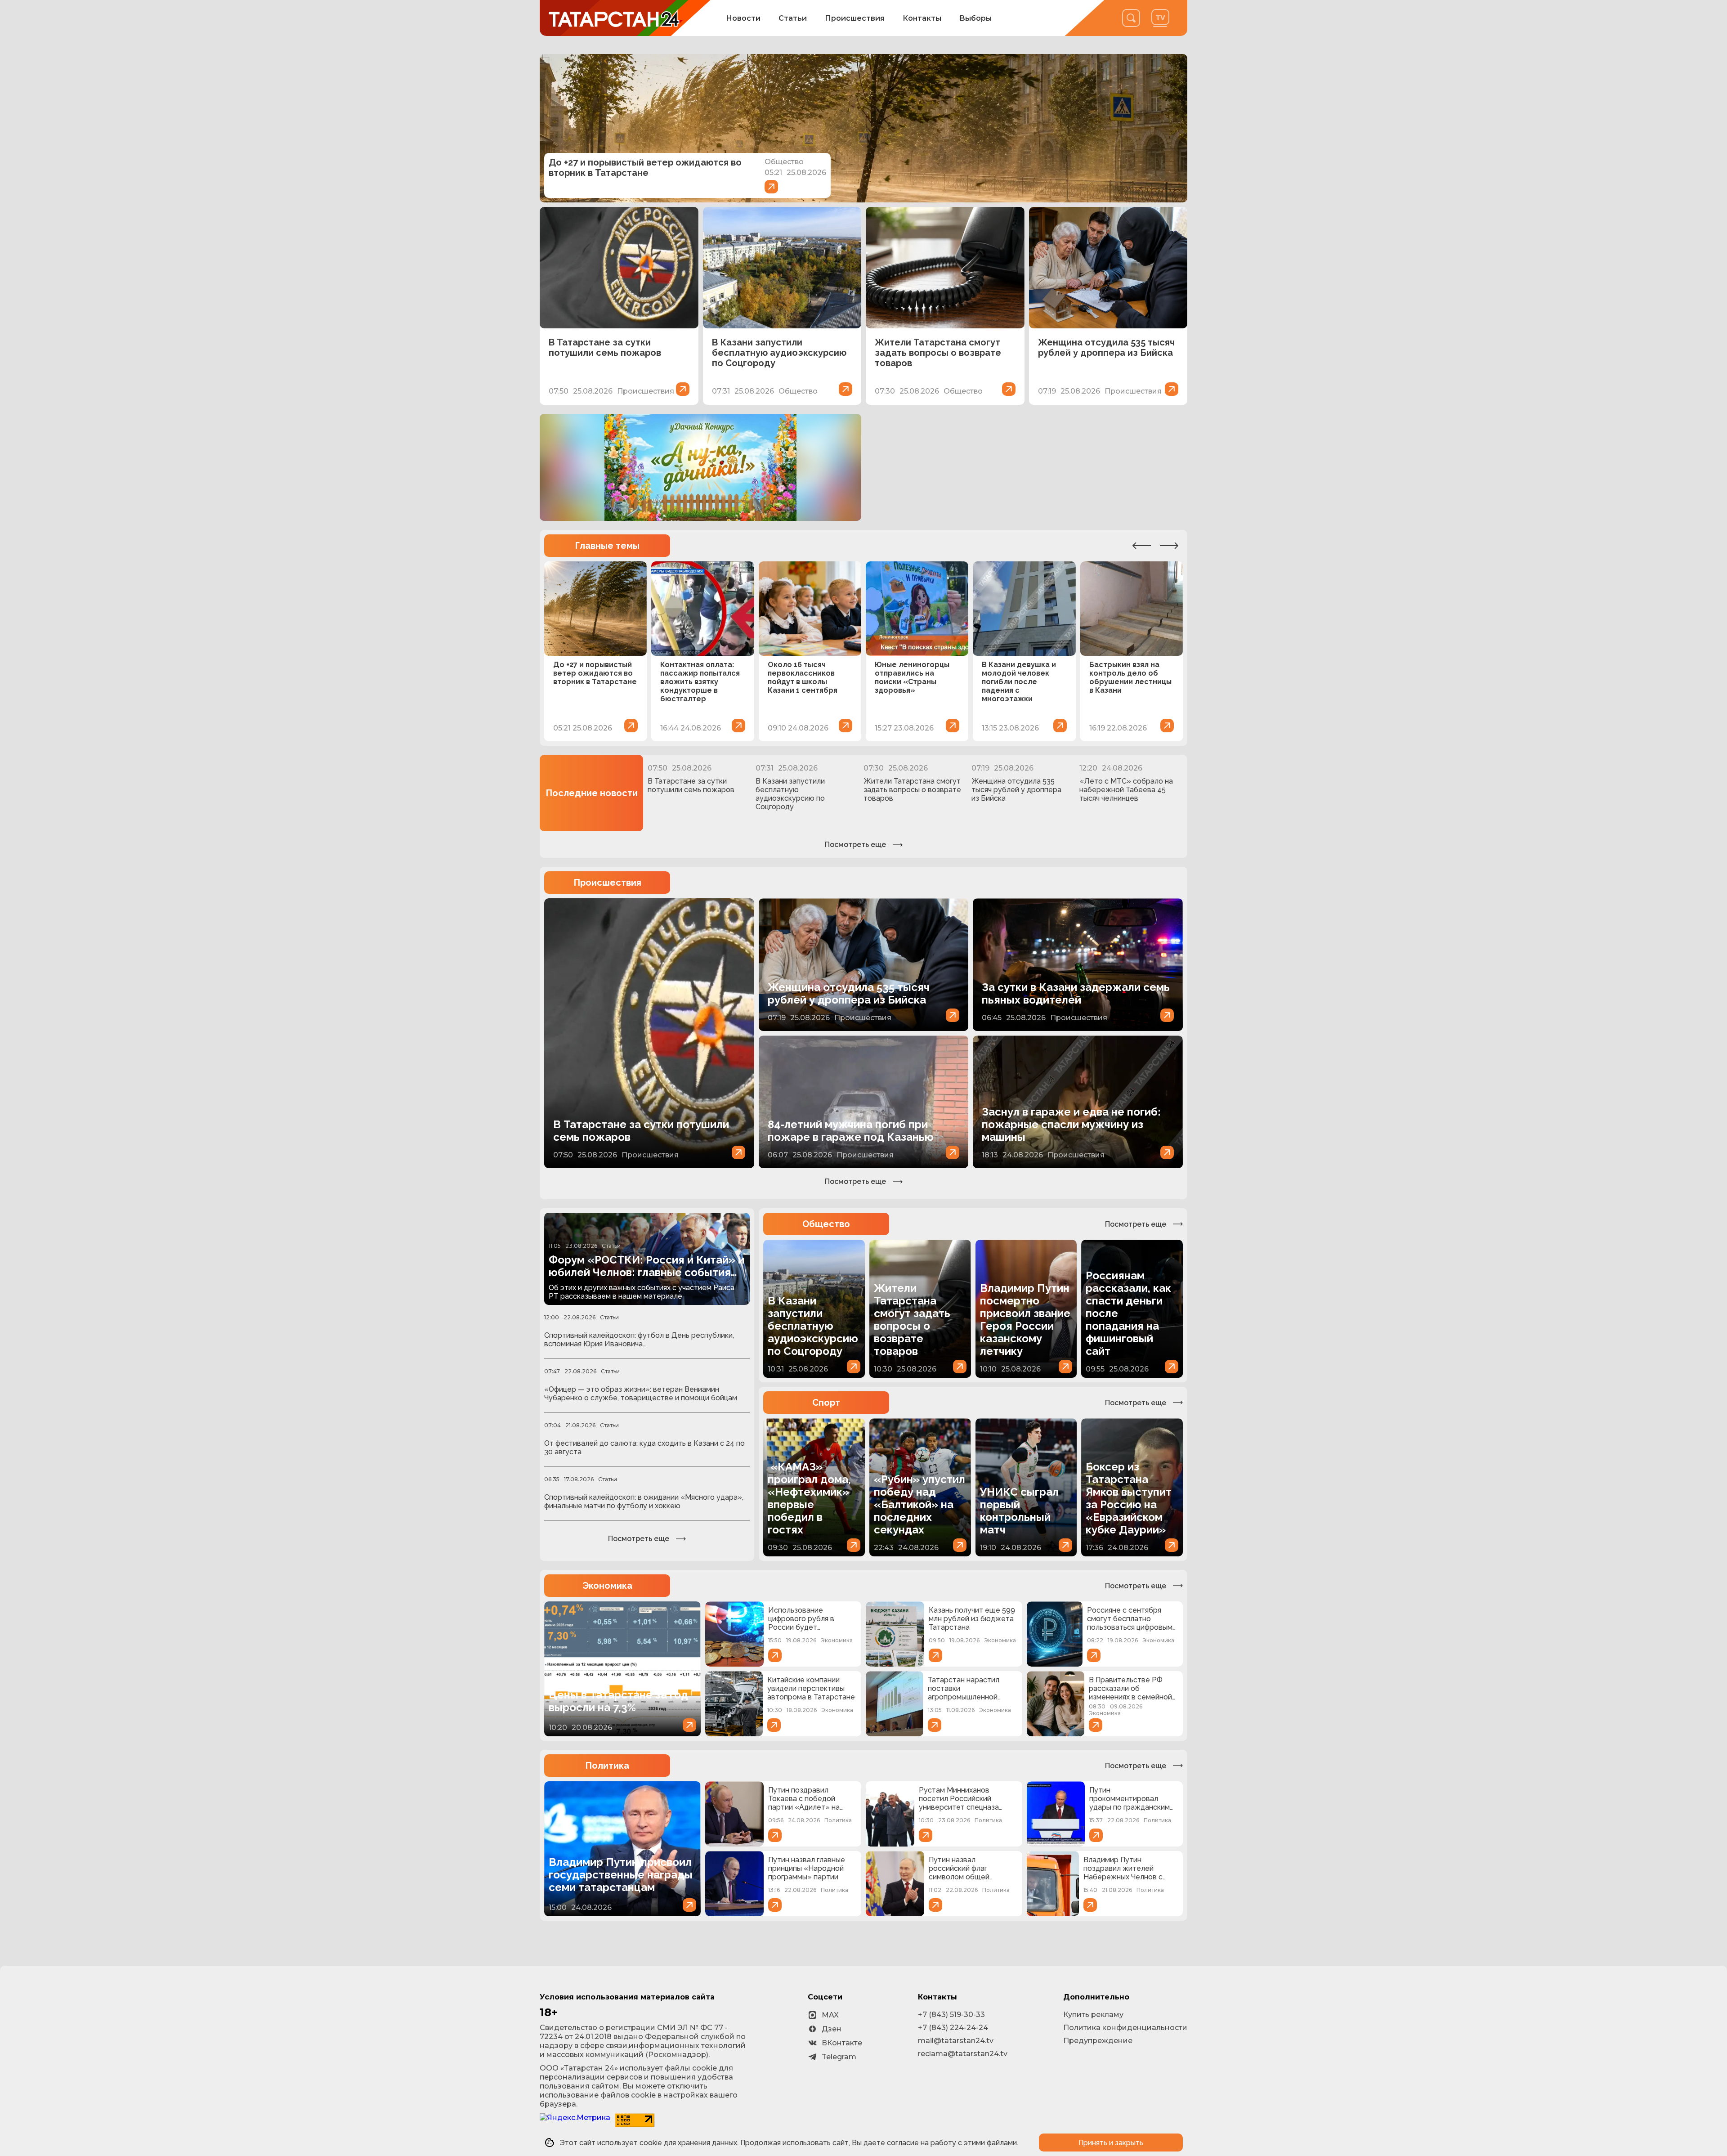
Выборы (975, 18)
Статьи (793, 18)
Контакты (922, 18)
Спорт (826, 1403)
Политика (607, 1766)
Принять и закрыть (1111, 2143)
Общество (826, 1224)
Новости (743, 18)
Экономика (607, 1586)
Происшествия (855, 18)
